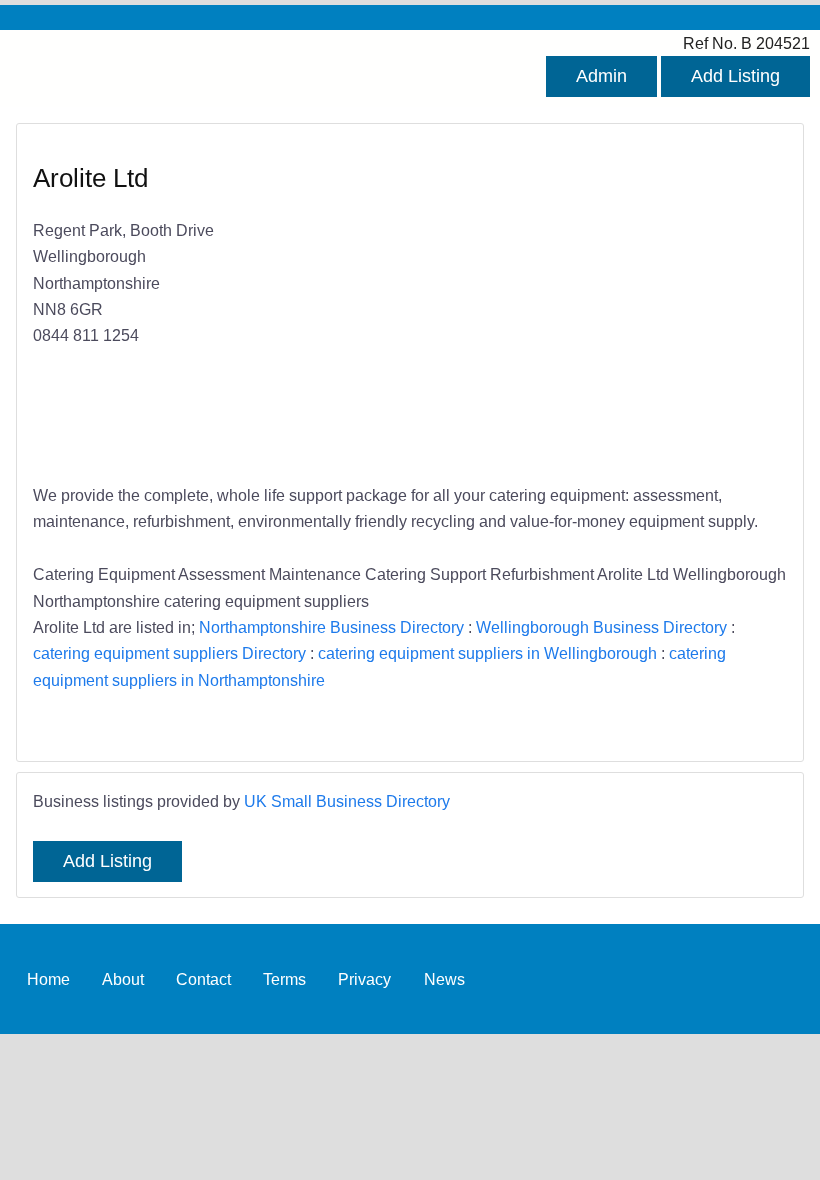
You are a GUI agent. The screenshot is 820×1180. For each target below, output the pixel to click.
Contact (203, 979)
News (444, 979)
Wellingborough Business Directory (601, 627)
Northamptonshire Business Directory (331, 627)
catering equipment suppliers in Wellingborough (487, 653)
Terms (284, 979)
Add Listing (735, 76)
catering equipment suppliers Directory (169, 653)
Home (48, 979)
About (123, 979)
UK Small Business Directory (347, 801)
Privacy (364, 979)
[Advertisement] (588, 306)
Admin (601, 76)
